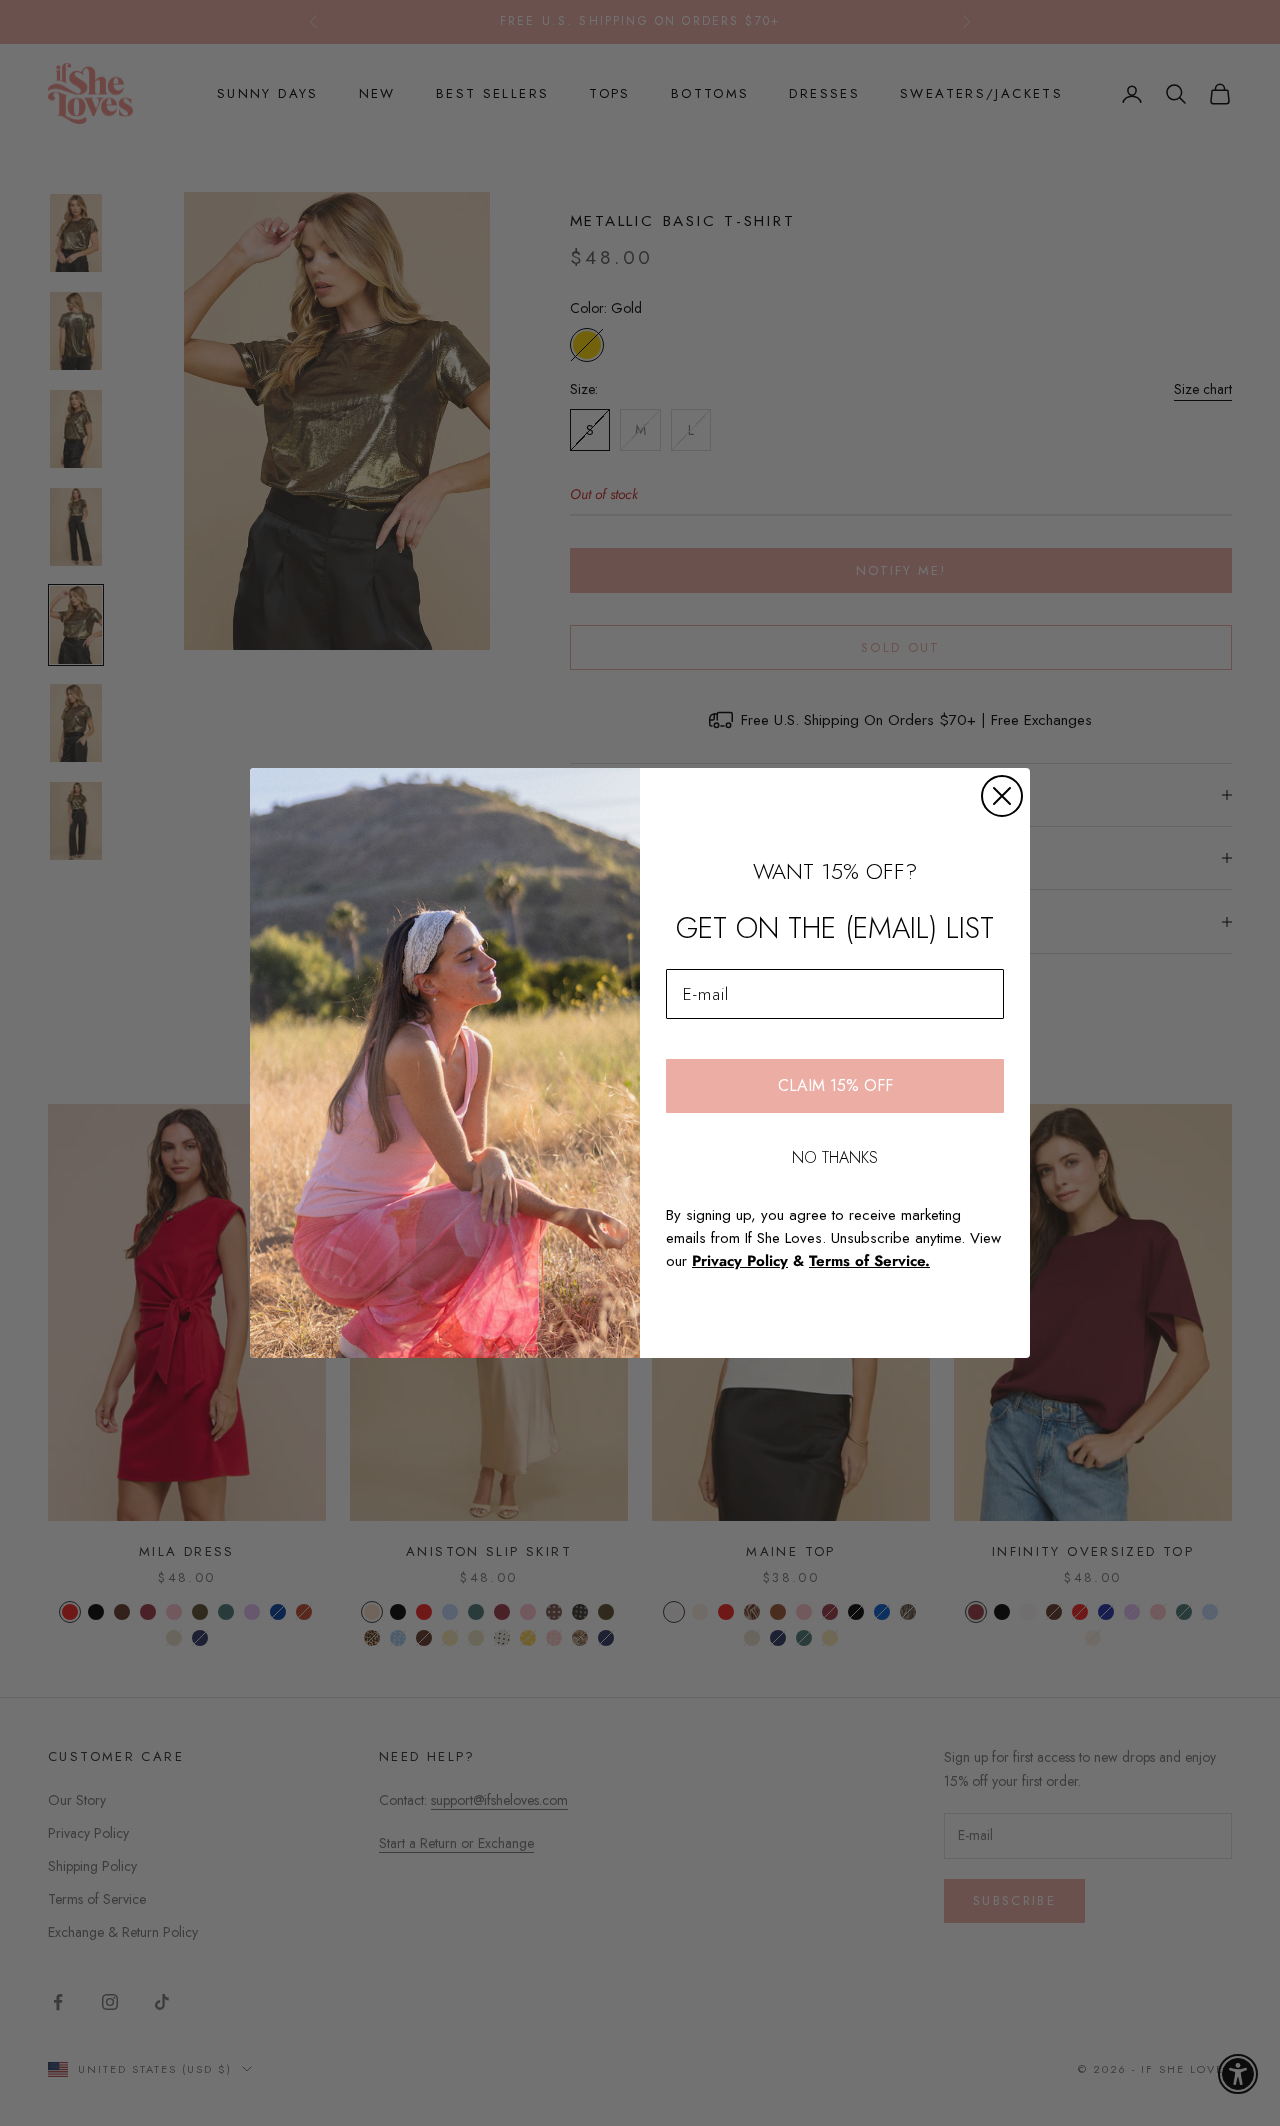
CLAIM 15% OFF (835, 1085)
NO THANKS (835, 1157)
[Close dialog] (1002, 796)
